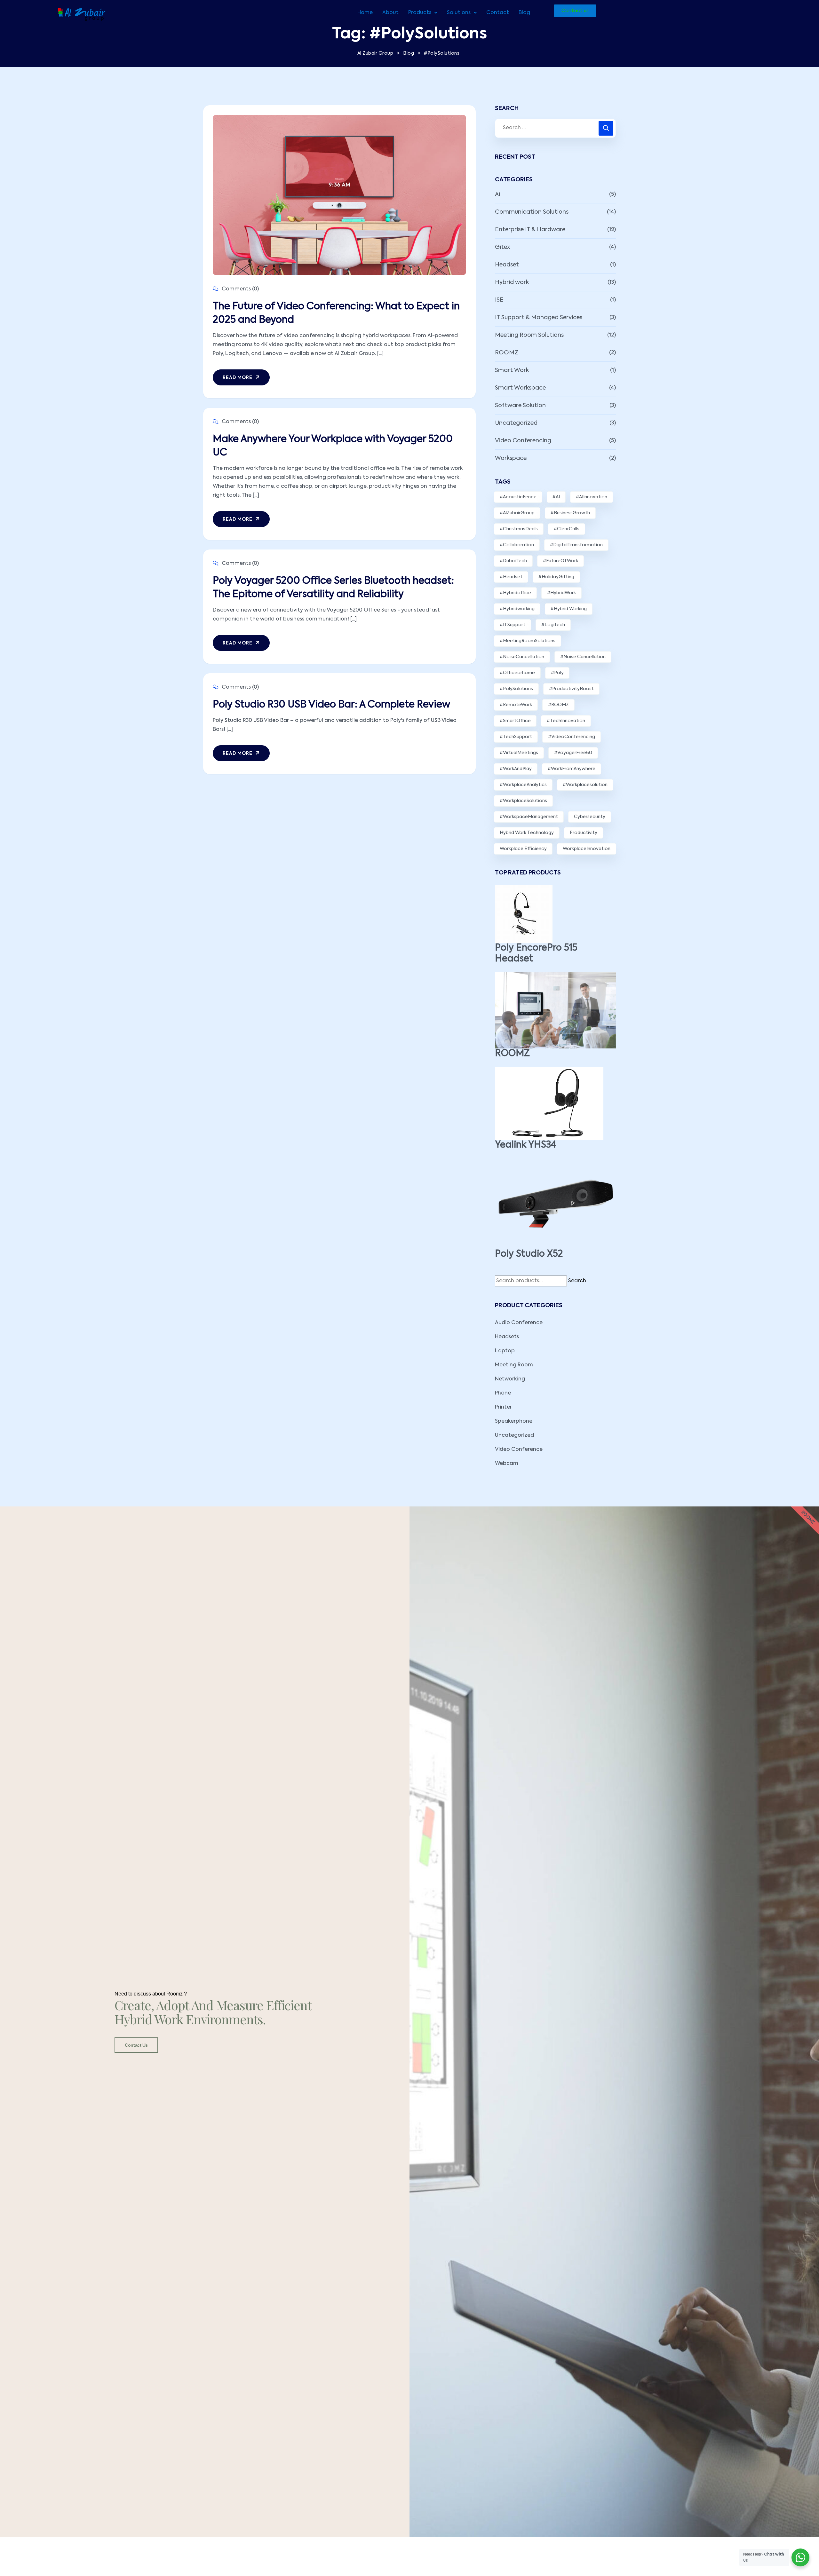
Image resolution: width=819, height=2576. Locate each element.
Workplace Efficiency (523, 849)
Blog (524, 13)
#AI (556, 497)
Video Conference (519, 1450)
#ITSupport (513, 625)
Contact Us (136, 2045)
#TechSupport (516, 737)
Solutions (459, 13)
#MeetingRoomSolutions (528, 641)
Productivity (584, 833)
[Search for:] (555, 128)
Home (365, 13)
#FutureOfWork (561, 561)
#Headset (511, 577)
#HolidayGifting (556, 577)
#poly (557, 673)
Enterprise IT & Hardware (530, 230)
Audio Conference (519, 1323)
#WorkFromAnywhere (572, 769)
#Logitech (553, 625)
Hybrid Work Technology (527, 833)
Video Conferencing (523, 441)
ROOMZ (507, 353)
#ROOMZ (558, 705)
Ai (497, 194)
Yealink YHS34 (525, 1145)
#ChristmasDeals (519, 529)
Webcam (507, 1464)
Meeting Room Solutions (529, 335)
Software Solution (520, 406)
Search (577, 1281)
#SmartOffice (515, 721)
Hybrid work (512, 282)
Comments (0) (240, 289)
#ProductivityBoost (571, 689)
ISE (499, 300)
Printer (503, 1407)
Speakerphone (514, 1421)
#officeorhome (517, 673)
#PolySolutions (516, 689)
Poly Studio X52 (529, 1254)
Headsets (507, 1337)
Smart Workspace (520, 388)
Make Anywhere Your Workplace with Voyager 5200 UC (333, 446)
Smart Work (512, 370)
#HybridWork (561, 593)
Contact (498, 13)
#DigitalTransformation (576, 545)
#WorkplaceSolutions (523, 801)
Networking (510, 1379)
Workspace (511, 458)
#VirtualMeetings (519, 753)
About (390, 13)
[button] (423, 13)
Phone (503, 1393)
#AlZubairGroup (517, 513)
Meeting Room (514, 1365)
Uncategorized (516, 423)
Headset (507, 265)
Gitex (502, 247)
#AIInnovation (592, 497)
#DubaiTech (513, 561)
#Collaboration (517, 545)
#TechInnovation (566, 721)
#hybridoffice (515, 593)
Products (420, 13)
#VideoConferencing (572, 737)
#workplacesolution (585, 785)
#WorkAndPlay (516, 769)
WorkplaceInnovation (587, 849)
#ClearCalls (567, 529)
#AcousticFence (518, 497)
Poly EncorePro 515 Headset (536, 953)
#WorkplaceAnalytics (523, 785)
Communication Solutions (532, 212)
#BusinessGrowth (570, 513)
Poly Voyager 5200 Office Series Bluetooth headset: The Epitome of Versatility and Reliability (333, 588)
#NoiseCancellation (522, 657)
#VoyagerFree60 (573, 753)
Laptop (505, 1351)
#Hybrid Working (569, 609)
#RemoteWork (516, 705)
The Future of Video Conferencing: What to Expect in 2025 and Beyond (336, 313)
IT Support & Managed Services (539, 318)
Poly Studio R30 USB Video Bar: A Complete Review (331, 705)
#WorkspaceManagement (529, 817)
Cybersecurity (590, 817)
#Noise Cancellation (583, 657)
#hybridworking (517, 609)
